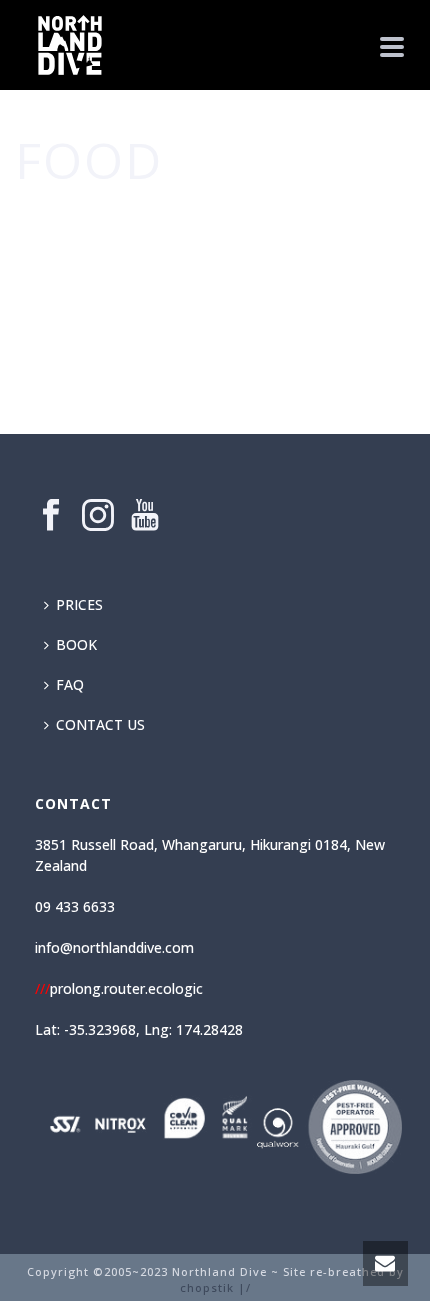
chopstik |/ (215, 1287)
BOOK (76, 644)
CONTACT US (100, 724)
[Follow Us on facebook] (51, 516)
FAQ (70, 684)
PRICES (79, 604)
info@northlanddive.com (114, 947)
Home (191, 220)
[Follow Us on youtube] (145, 516)
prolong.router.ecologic (119, 988)
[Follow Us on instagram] (98, 516)
